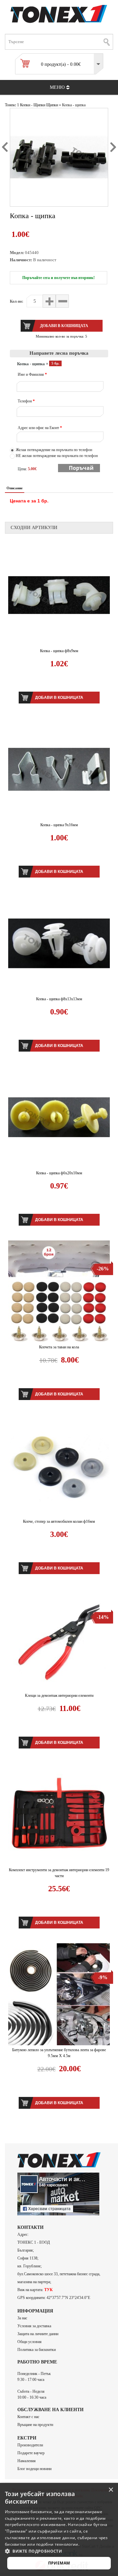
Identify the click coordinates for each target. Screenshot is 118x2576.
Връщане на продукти (35, 2425)
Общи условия (29, 2342)
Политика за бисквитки (37, 2350)
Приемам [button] (59, 2563)
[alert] (59, 2529)
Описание (15, 488)
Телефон (26, 401)
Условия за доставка (34, 2326)
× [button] (111, 2490)
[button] (59, 2551)
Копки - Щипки (33, 105)
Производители (30, 2445)
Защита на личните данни (38, 2334)
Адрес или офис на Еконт (40, 428)
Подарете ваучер (31, 2453)
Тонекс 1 (12, 105)
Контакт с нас (28, 2417)
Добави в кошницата (59, 698)
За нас (22, 2318)
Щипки (52, 105)
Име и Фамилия (32, 374)
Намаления (27, 2461)
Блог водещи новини (34, 2469)
